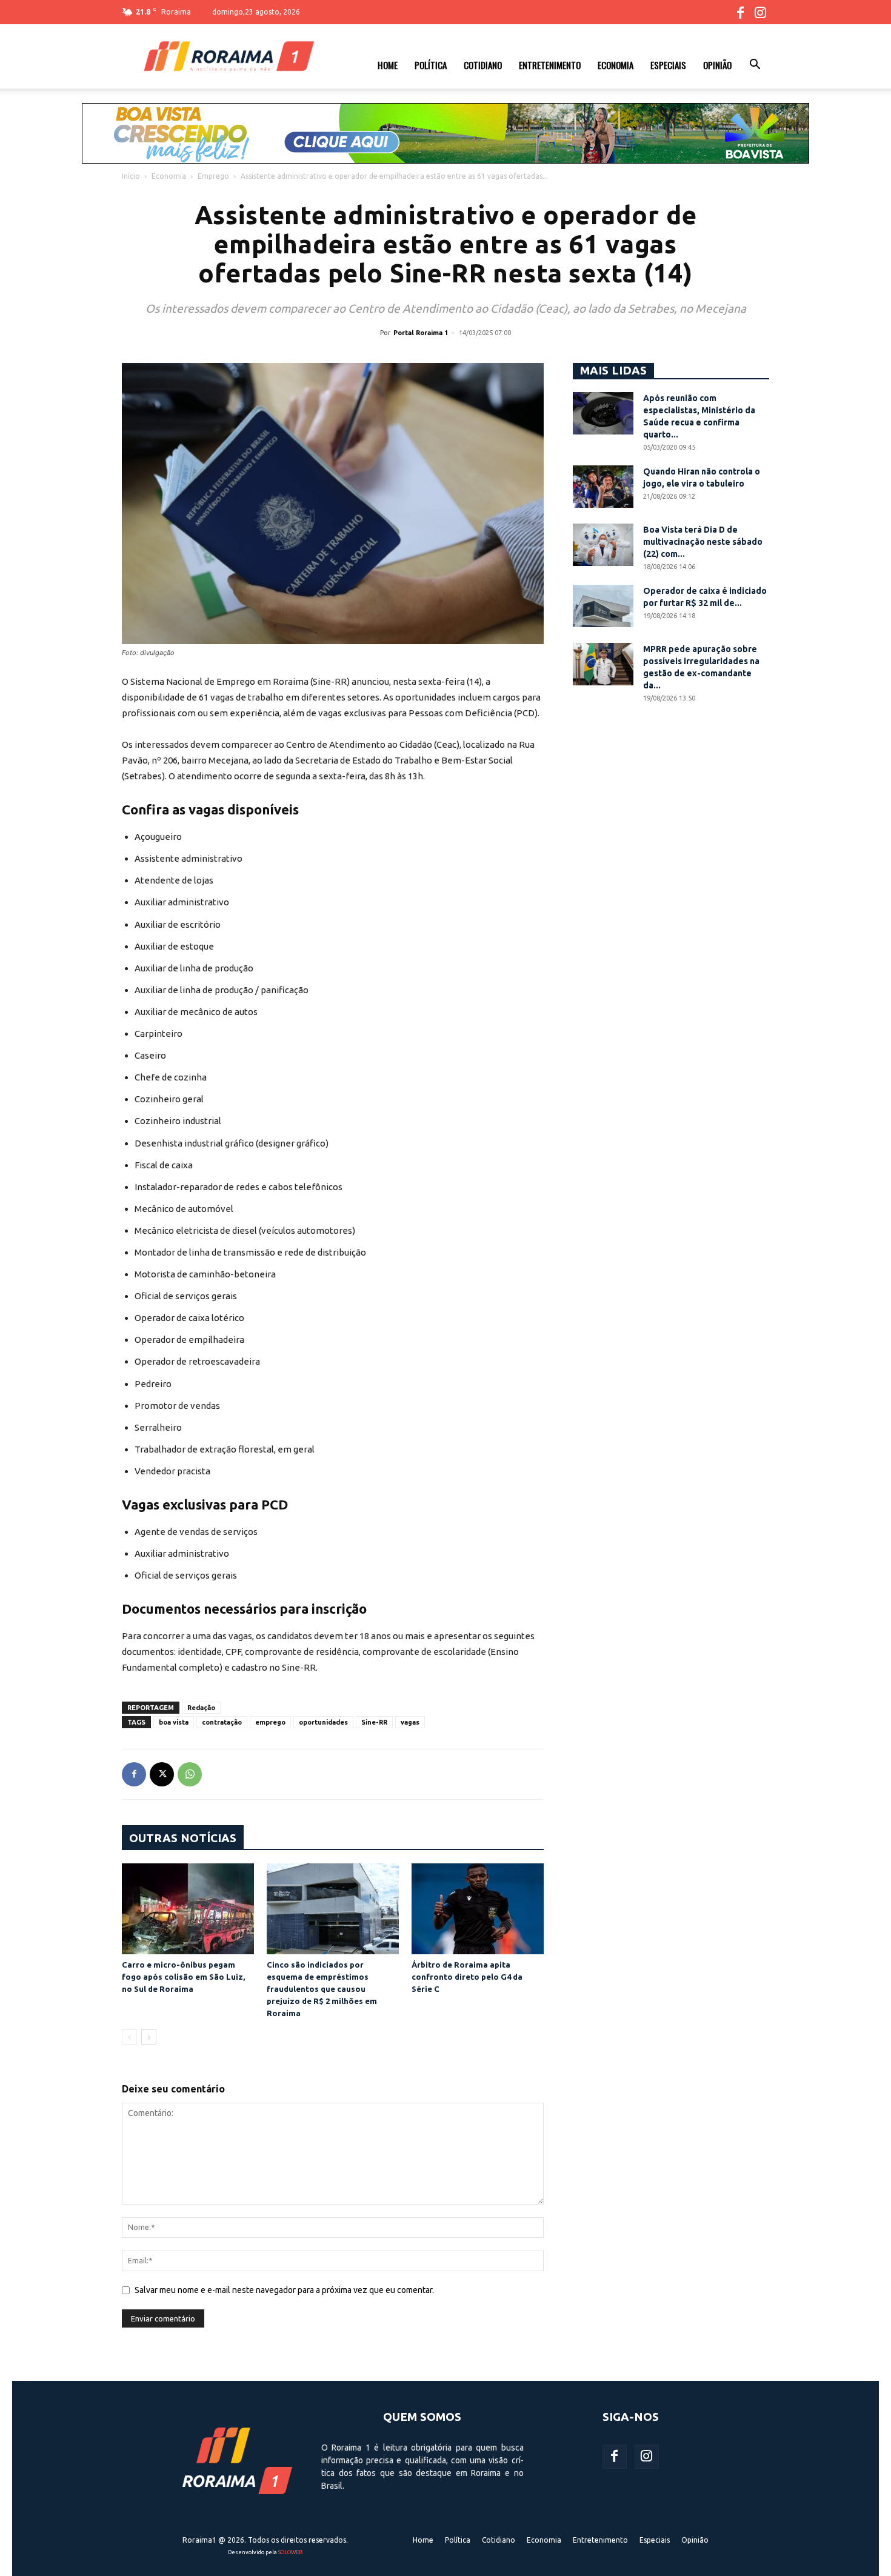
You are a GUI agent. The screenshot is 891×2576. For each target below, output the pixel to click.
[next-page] (149, 2037)
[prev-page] (129, 2037)
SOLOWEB (290, 2552)
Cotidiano (483, 65)
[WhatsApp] (190, 1774)
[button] (755, 66)
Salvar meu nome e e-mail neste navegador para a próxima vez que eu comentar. (284, 2290)
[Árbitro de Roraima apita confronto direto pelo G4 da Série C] (478, 1909)
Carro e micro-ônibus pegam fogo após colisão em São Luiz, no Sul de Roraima (183, 1977)
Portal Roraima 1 (421, 333)
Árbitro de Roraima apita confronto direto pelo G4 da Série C (467, 1977)
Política (431, 65)
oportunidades (323, 1722)
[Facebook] (740, 12)
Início (131, 176)
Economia (616, 65)
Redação (201, 1708)
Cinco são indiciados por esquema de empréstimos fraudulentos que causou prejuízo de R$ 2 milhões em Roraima (322, 1989)
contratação (222, 1722)
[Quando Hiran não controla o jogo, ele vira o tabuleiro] (603, 487)
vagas (410, 1722)
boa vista (174, 1722)
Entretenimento (550, 65)
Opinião (717, 65)
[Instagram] (760, 12)
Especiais (668, 65)
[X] (162, 1774)
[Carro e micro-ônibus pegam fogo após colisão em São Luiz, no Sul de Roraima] (188, 1909)
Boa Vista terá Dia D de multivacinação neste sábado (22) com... (703, 542)
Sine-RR (374, 1722)
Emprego (213, 176)
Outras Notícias (183, 1838)
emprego (270, 1722)
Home (388, 65)
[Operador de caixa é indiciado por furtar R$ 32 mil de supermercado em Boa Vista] (603, 606)
